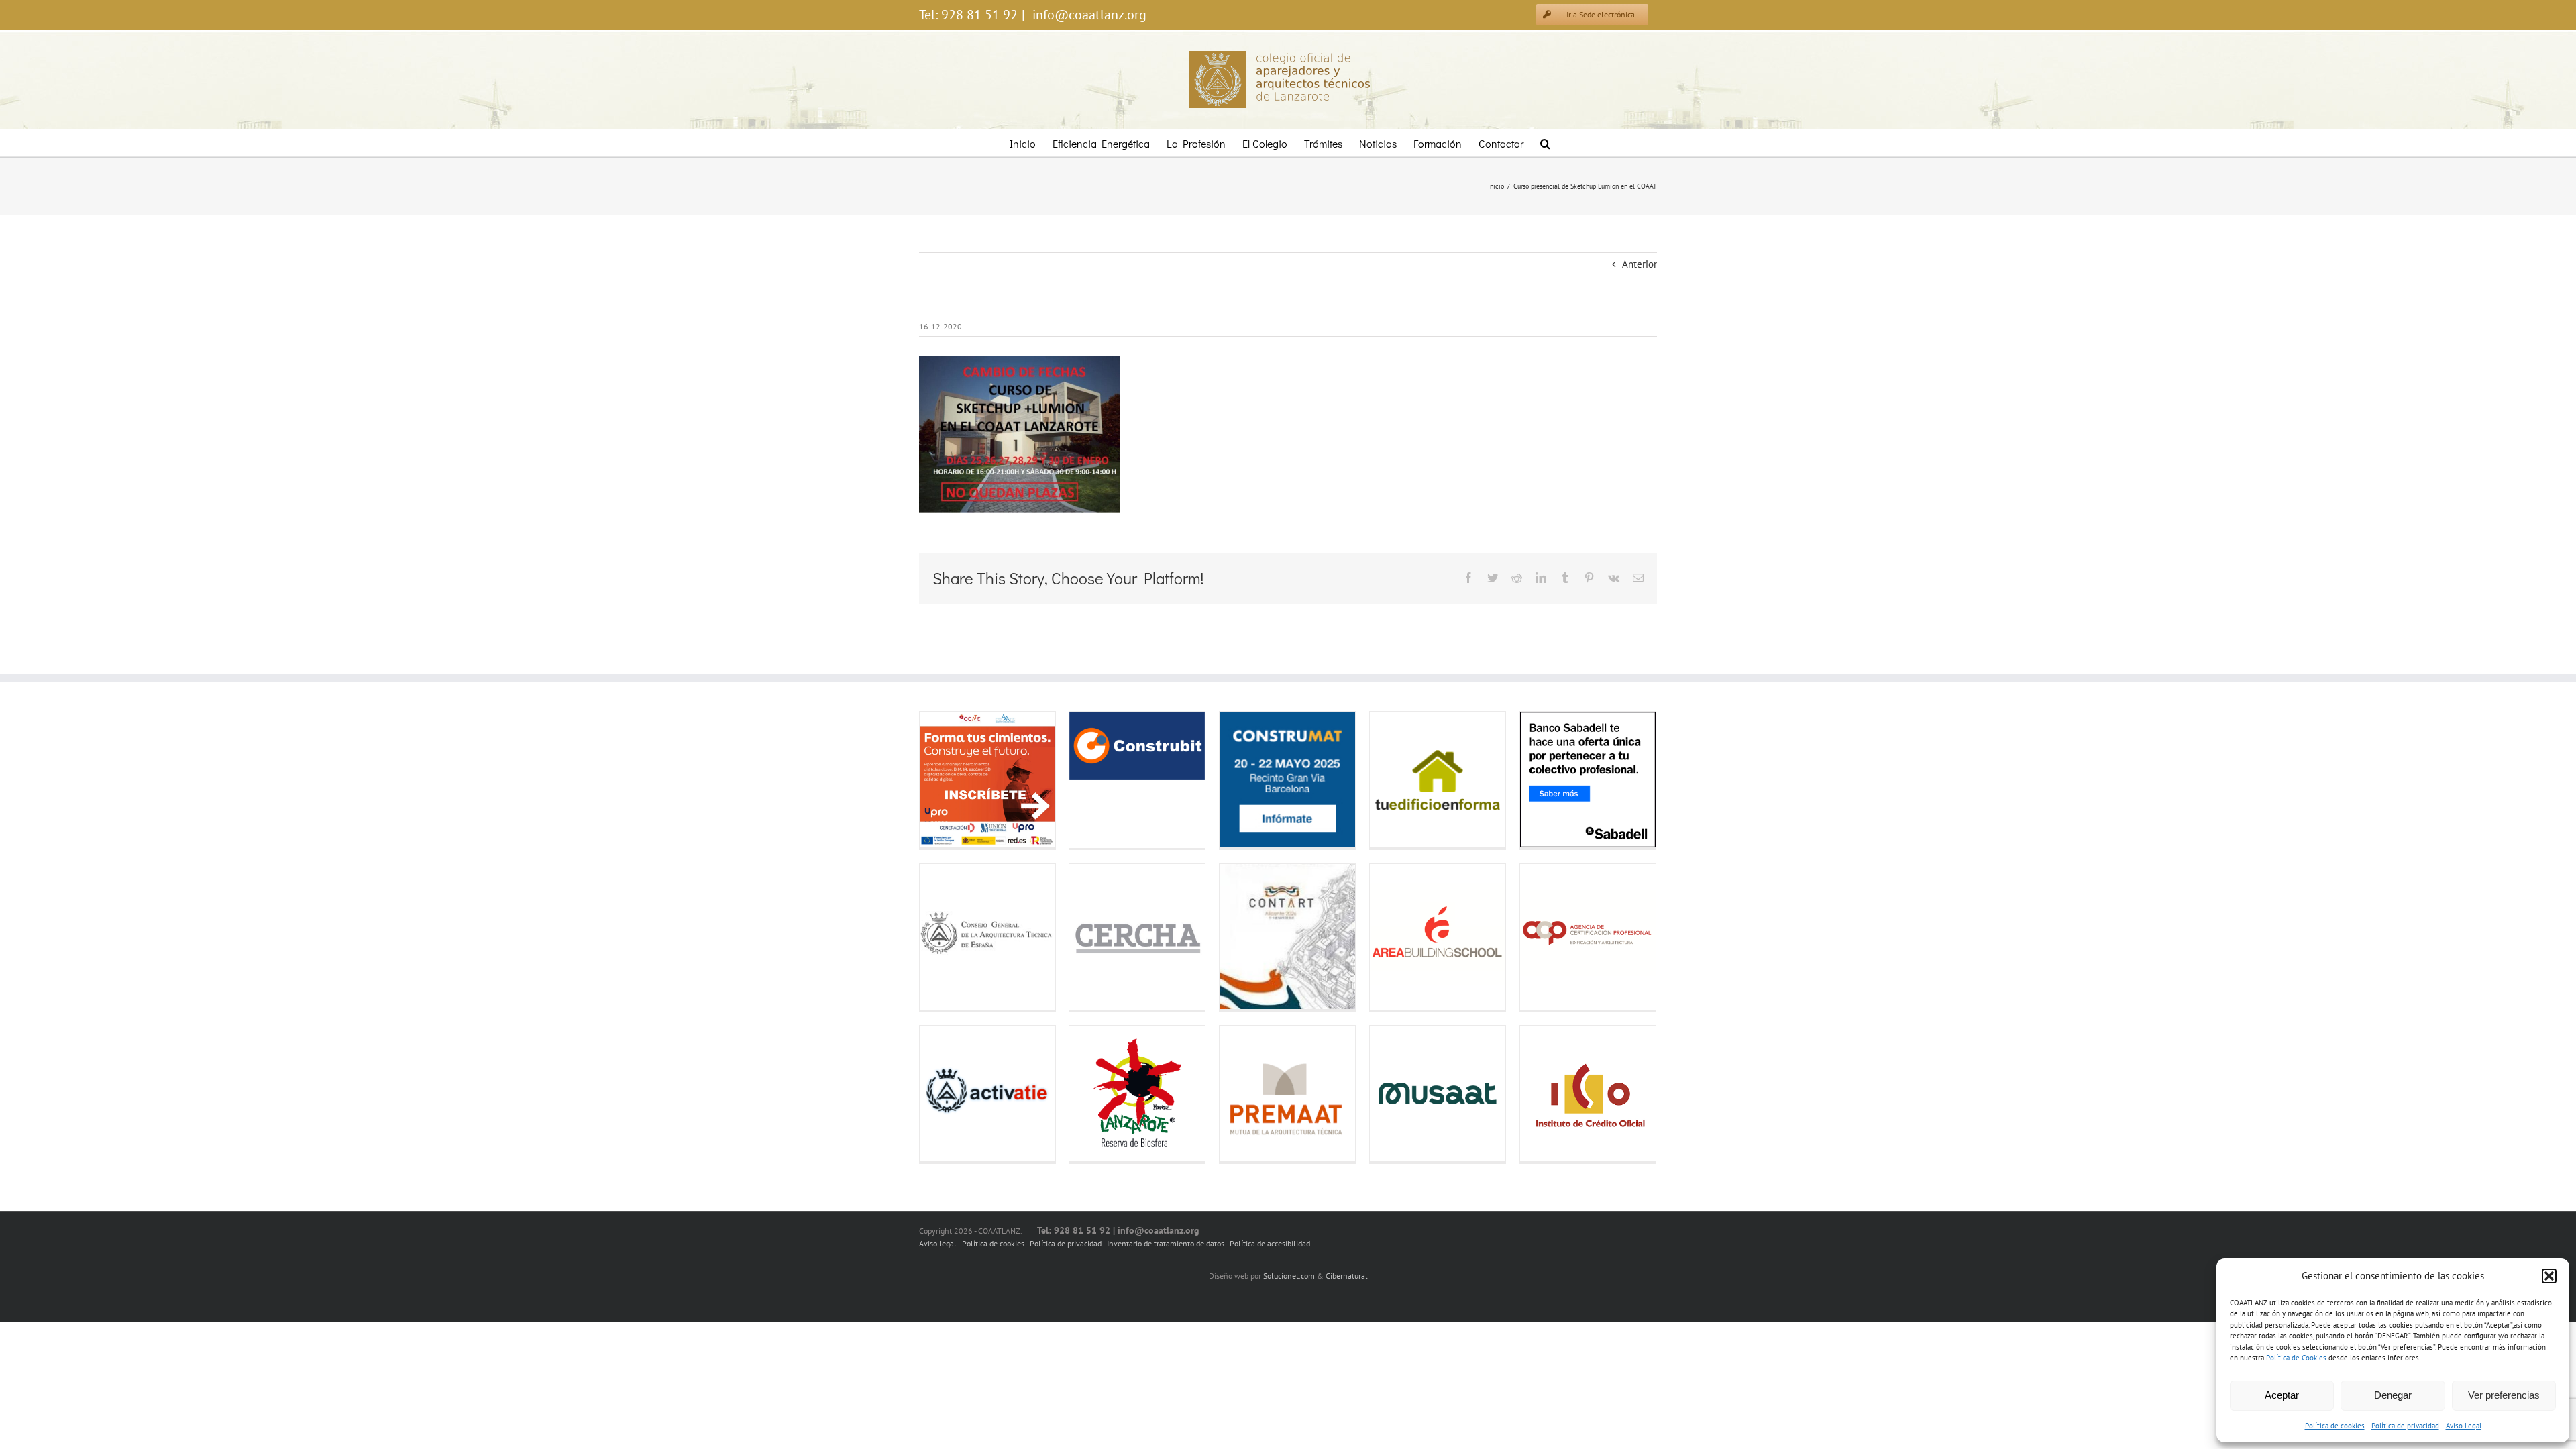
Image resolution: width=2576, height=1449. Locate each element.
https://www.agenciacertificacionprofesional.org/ (1541, 932)
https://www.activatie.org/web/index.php (941, 1094)
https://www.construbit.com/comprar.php (1090, 746)
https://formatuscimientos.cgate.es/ (941, 780)
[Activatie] (987, 1093)
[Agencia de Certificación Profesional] (1588, 932)
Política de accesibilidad (1270, 1243)
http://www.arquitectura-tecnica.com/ (941, 932)
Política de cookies (2335, 1426)
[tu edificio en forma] (1438, 780)
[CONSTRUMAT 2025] (1287, 780)
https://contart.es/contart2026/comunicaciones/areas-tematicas (1241, 937)
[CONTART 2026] (1287, 936)
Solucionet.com (1289, 1276)
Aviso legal (938, 1243)
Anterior (1640, 264)
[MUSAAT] (1438, 1093)
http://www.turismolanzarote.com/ (1090, 1094)
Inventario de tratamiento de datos (1166, 1243)
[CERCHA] (1137, 932)
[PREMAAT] (1287, 1093)
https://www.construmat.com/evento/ (1241, 780)
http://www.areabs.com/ (1391, 932)
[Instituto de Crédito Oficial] (1588, 1093)
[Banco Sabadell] (1588, 780)
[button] (2549, 1276)
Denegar (2393, 1395)
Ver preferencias (2504, 1395)
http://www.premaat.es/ (1241, 1094)
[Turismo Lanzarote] (1137, 1093)
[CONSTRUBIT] (1137, 746)
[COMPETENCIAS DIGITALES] (987, 780)
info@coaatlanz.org (1088, 15)
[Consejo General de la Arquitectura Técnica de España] (987, 932)
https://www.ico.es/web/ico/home (1541, 1094)
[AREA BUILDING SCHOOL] (1438, 932)
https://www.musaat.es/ (1391, 1094)
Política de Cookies (2296, 1358)
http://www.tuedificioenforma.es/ (1391, 780)
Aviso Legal (2464, 1426)
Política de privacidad (2405, 1426)
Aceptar (2282, 1395)
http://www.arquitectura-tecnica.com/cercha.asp (1090, 932)
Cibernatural (1347, 1276)
